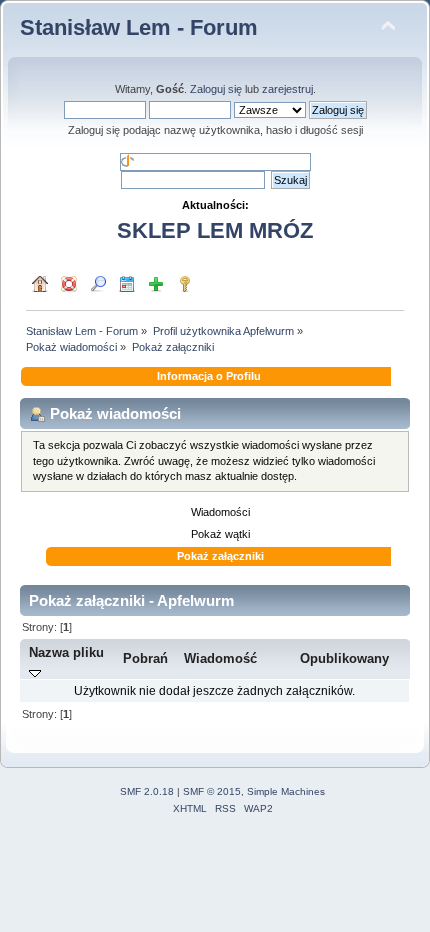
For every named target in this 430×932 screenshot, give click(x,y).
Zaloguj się (216, 89)
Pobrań (145, 658)
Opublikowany (344, 658)
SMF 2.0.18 (147, 791)
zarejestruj (287, 89)
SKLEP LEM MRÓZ (215, 230)
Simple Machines (286, 791)
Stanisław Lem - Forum (139, 27)
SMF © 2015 (212, 791)
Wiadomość (220, 658)
